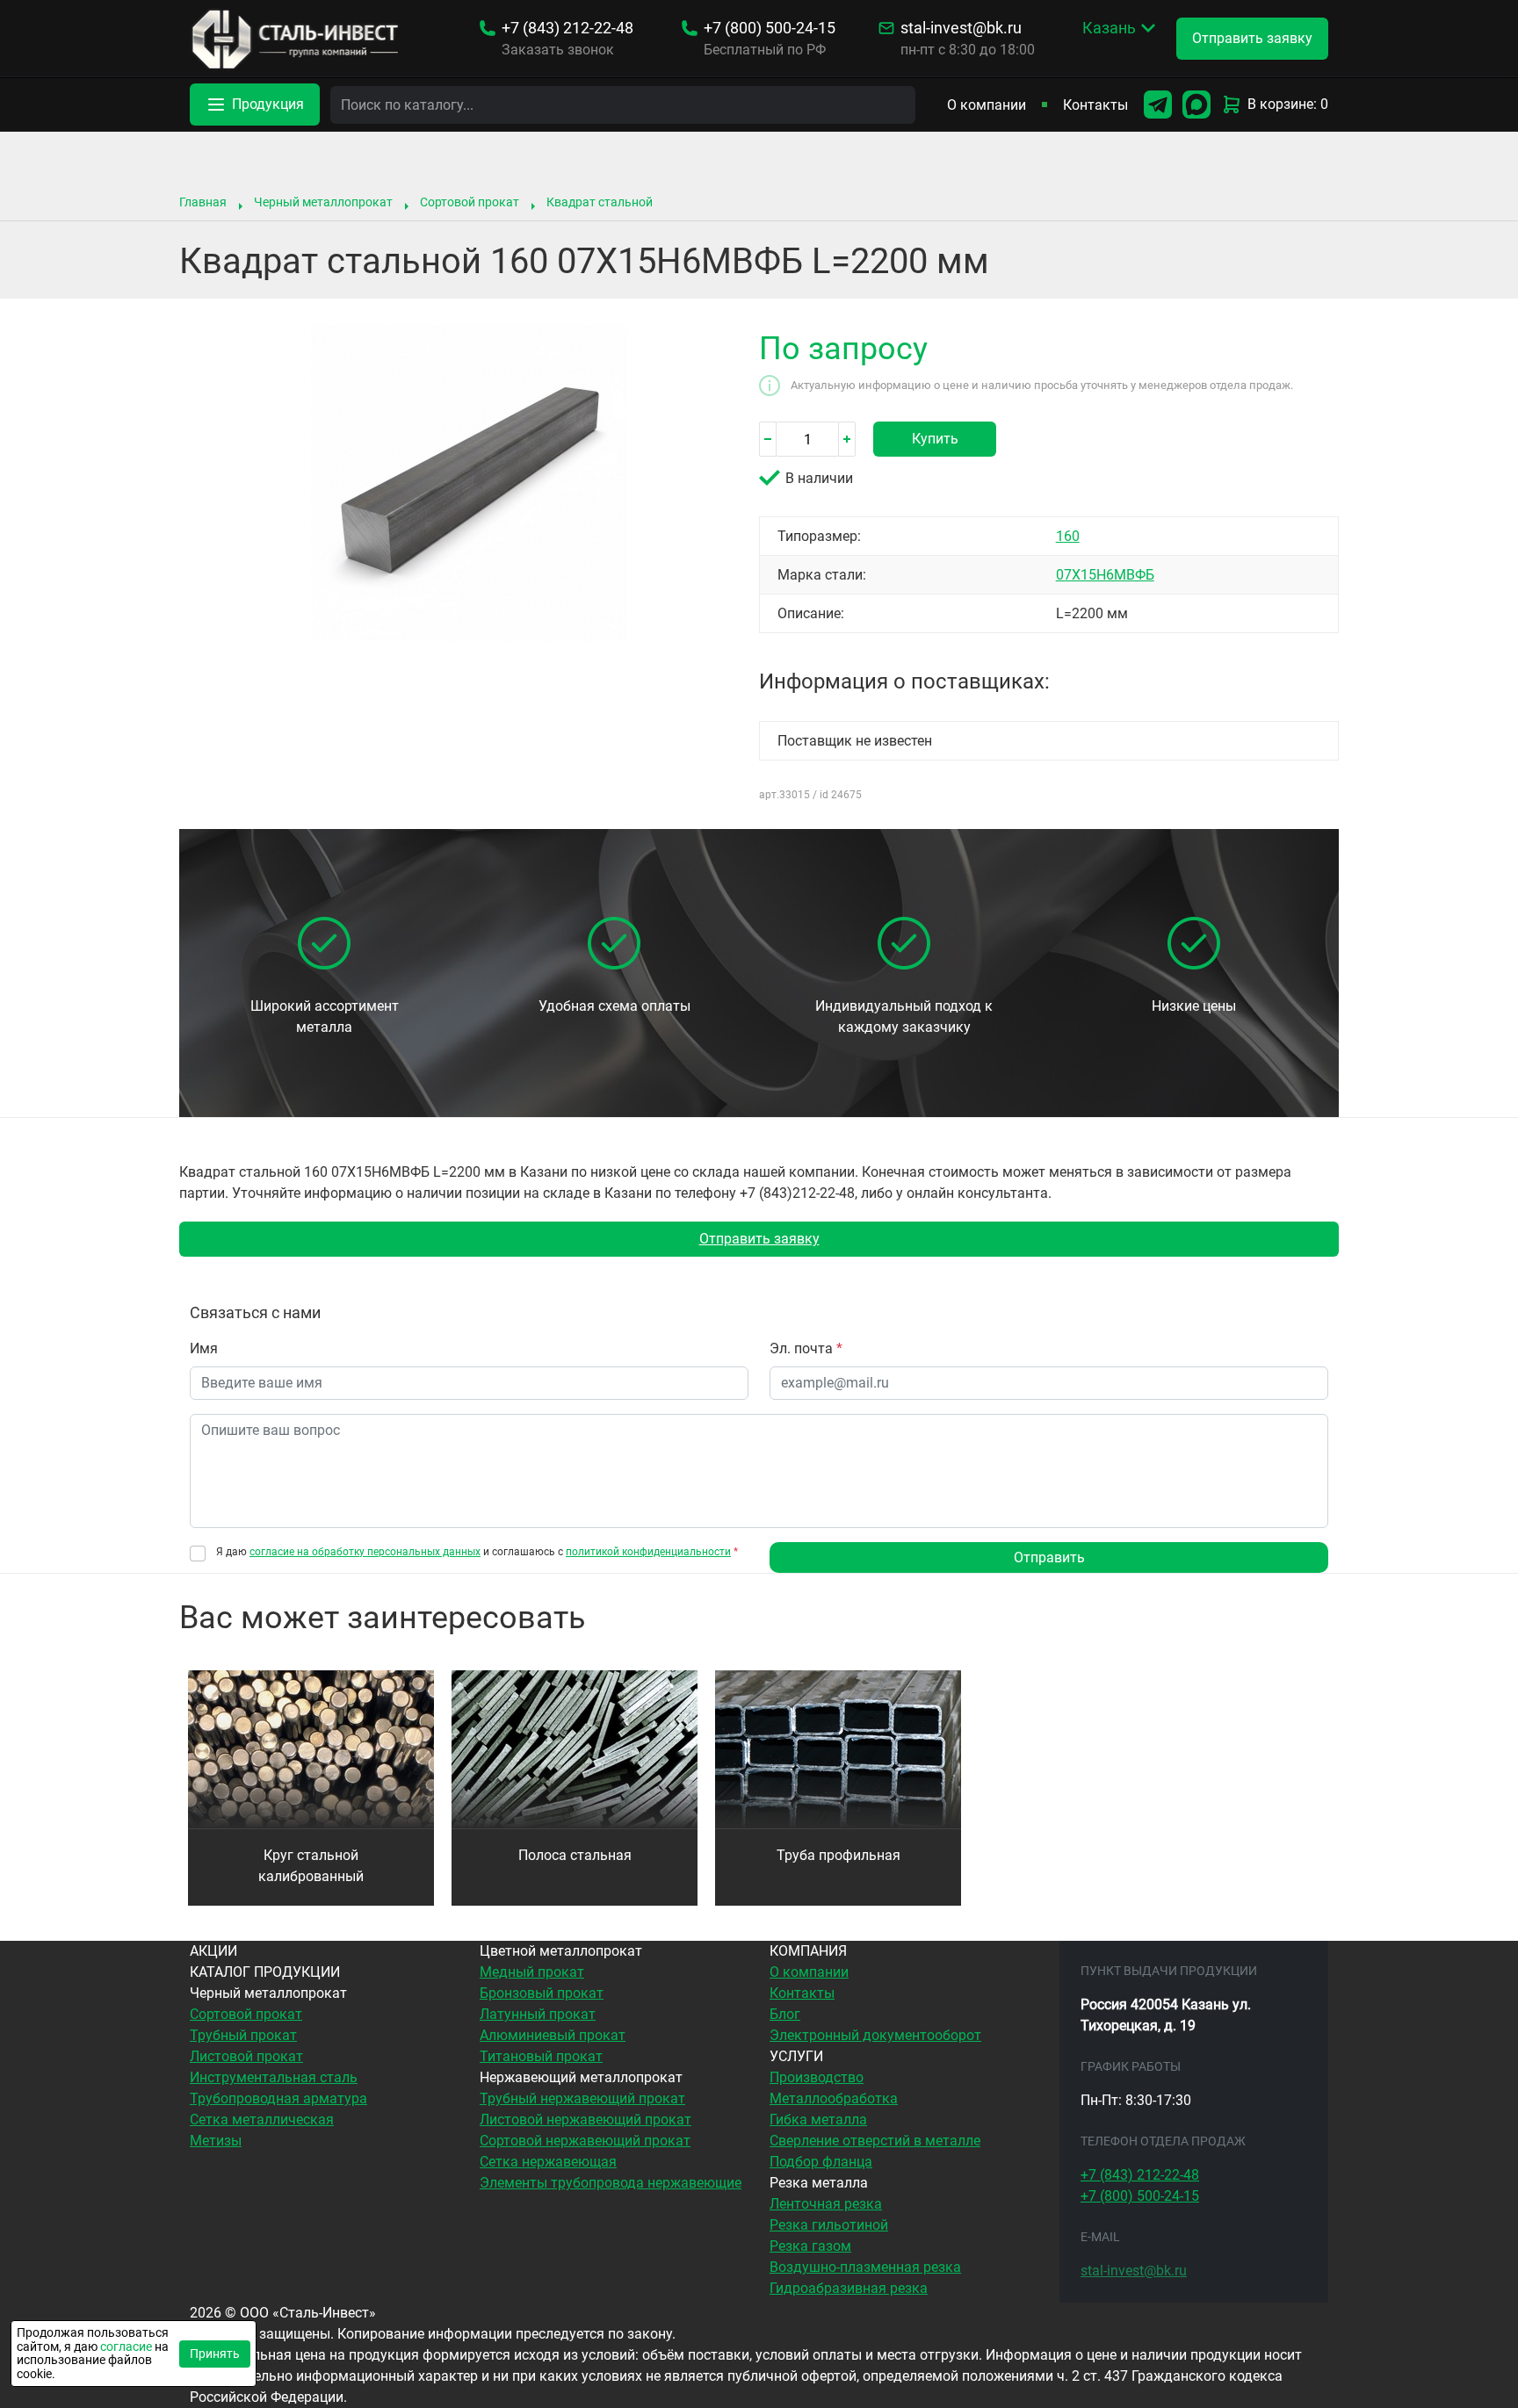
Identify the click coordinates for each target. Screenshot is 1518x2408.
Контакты (1095, 105)
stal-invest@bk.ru (961, 28)
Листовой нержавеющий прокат (586, 2120)
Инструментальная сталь (274, 2077)
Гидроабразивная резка (849, 2288)
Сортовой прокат (470, 202)
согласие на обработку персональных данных (365, 1552)
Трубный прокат (243, 2035)
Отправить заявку (759, 1239)
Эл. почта (806, 1348)
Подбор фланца (821, 2162)
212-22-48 (567, 28)
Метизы (216, 2141)
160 (1068, 536)
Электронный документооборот (875, 2035)
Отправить (1049, 1557)
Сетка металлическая (262, 2120)
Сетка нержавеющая (548, 2162)
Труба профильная (839, 1855)
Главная (203, 202)
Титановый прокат (541, 2056)
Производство (817, 2077)
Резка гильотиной (829, 2225)
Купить (935, 439)
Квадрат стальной (600, 202)
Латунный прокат (538, 2014)
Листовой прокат (246, 2056)
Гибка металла (818, 2120)
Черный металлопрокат (323, 202)
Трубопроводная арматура (278, 2098)
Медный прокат (532, 1972)
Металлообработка (834, 2098)
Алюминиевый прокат (553, 2035)
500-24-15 (770, 28)
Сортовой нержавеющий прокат (585, 2141)
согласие (126, 2347)
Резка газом (810, 2246)
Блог (785, 2014)
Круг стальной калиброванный (311, 1866)
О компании (987, 105)
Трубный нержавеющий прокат (582, 2098)
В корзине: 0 (1288, 104)
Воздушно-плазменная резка (865, 2267)
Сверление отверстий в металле (875, 2141)
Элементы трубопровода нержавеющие (611, 2183)
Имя (204, 1348)
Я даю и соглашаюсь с (477, 1552)
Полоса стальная (575, 1855)
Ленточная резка (826, 2204)
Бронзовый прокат (542, 1993)
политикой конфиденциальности (648, 1552)
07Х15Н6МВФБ (1105, 575)
